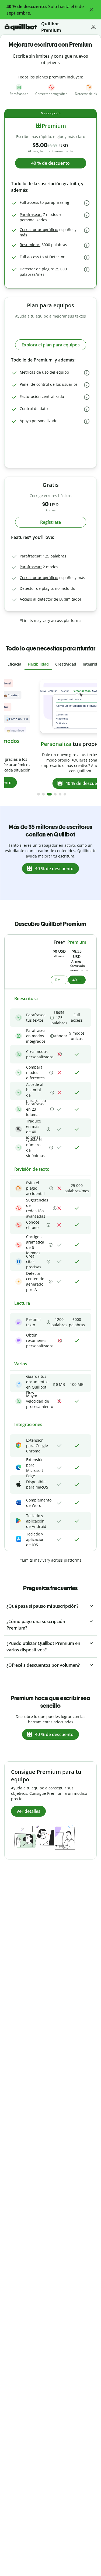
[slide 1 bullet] (39, 794)
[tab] (14, 664)
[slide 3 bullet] (49, 794)
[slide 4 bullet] (55, 794)
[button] (91, 10)
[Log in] (93, 27)
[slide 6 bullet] (65, 794)
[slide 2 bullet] (43, 794)
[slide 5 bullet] (60, 794)
